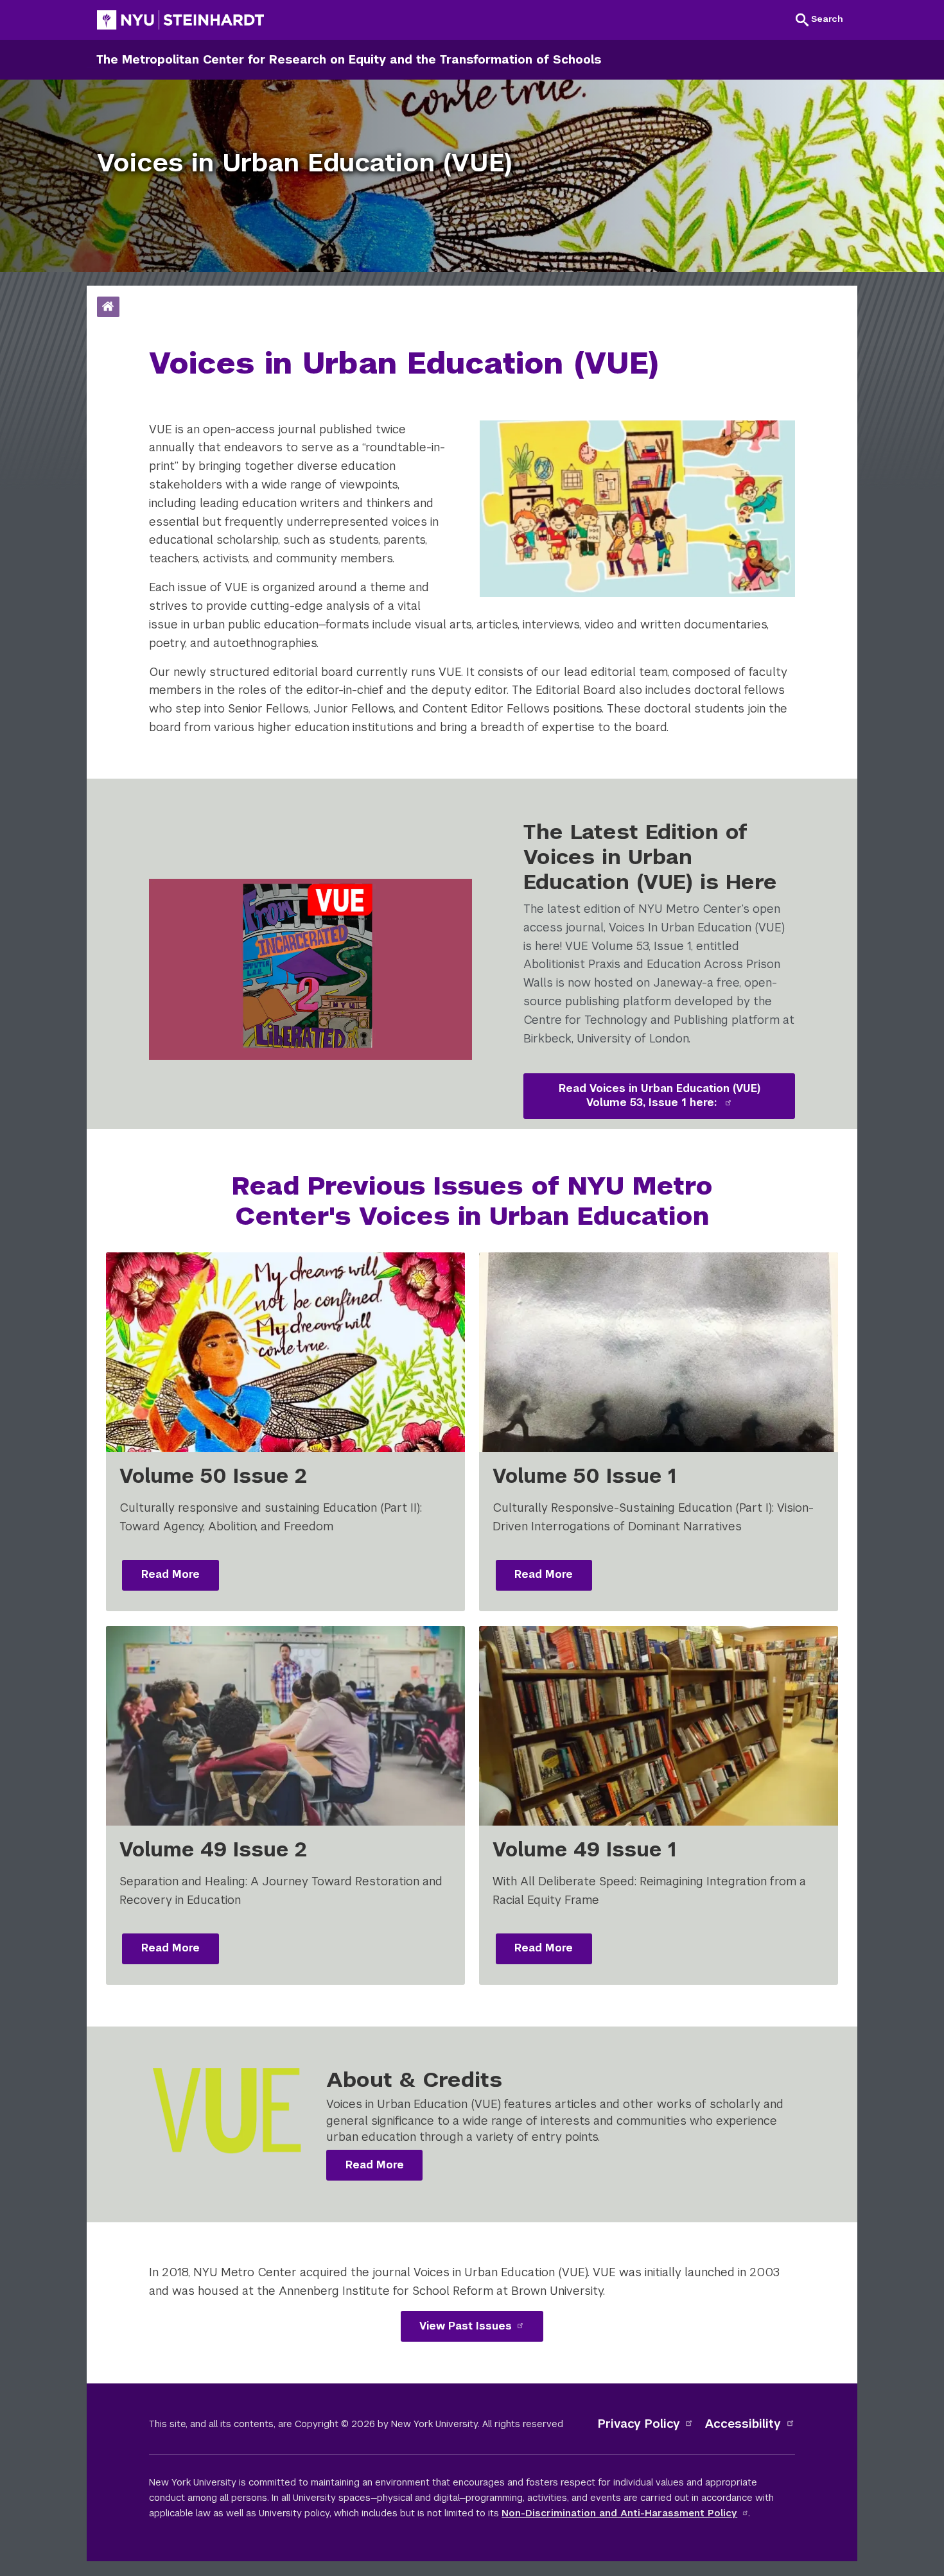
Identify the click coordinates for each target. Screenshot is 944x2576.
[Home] (108, 307)
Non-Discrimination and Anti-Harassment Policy (619, 2513)
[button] (819, 19)
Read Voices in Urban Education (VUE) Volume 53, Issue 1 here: (660, 1096)
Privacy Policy (639, 2424)
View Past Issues (466, 2326)
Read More (170, 1574)
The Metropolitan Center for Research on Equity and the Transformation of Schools (349, 59)
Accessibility (743, 2424)
